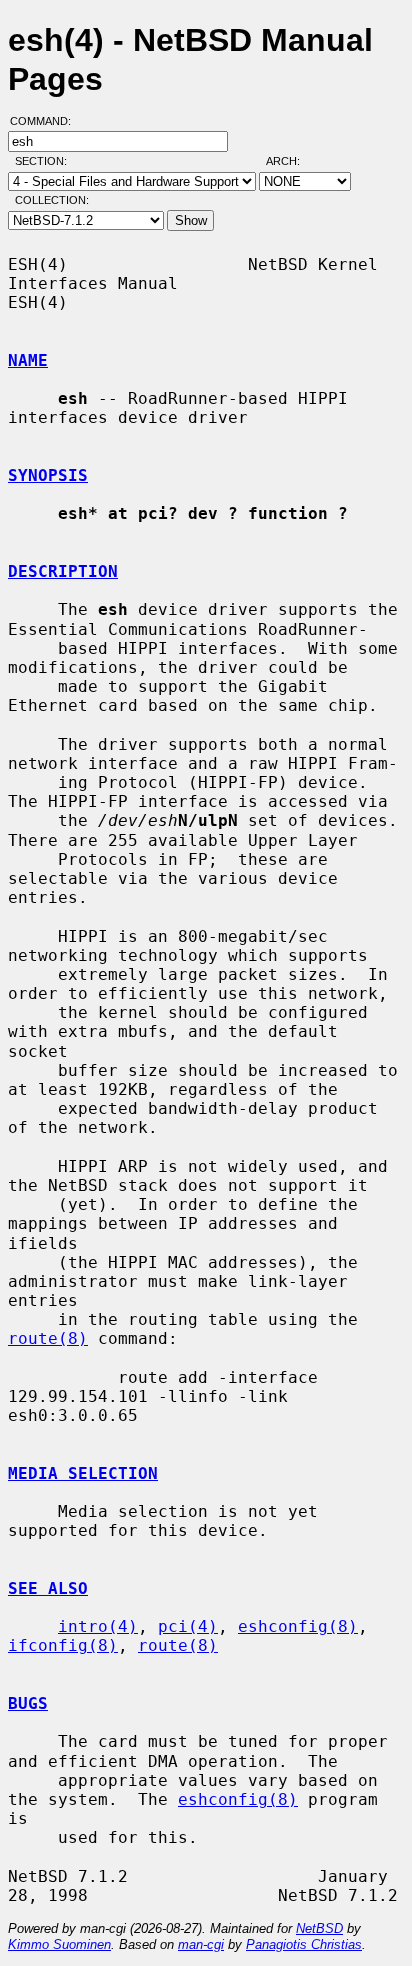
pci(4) (188, 1626)
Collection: (52, 200)
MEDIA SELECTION (83, 1473)
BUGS (28, 1703)
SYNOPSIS (48, 475)
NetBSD (319, 1928)
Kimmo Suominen (59, 1944)
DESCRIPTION (63, 571)
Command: (46, 121)
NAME (28, 360)
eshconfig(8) (298, 1626)
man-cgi (201, 1944)
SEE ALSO (48, 1588)
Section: (45, 161)
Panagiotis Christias (304, 1944)
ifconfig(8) (63, 1645)
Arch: (292, 161)
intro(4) (98, 1626)
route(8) (48, 1338)
